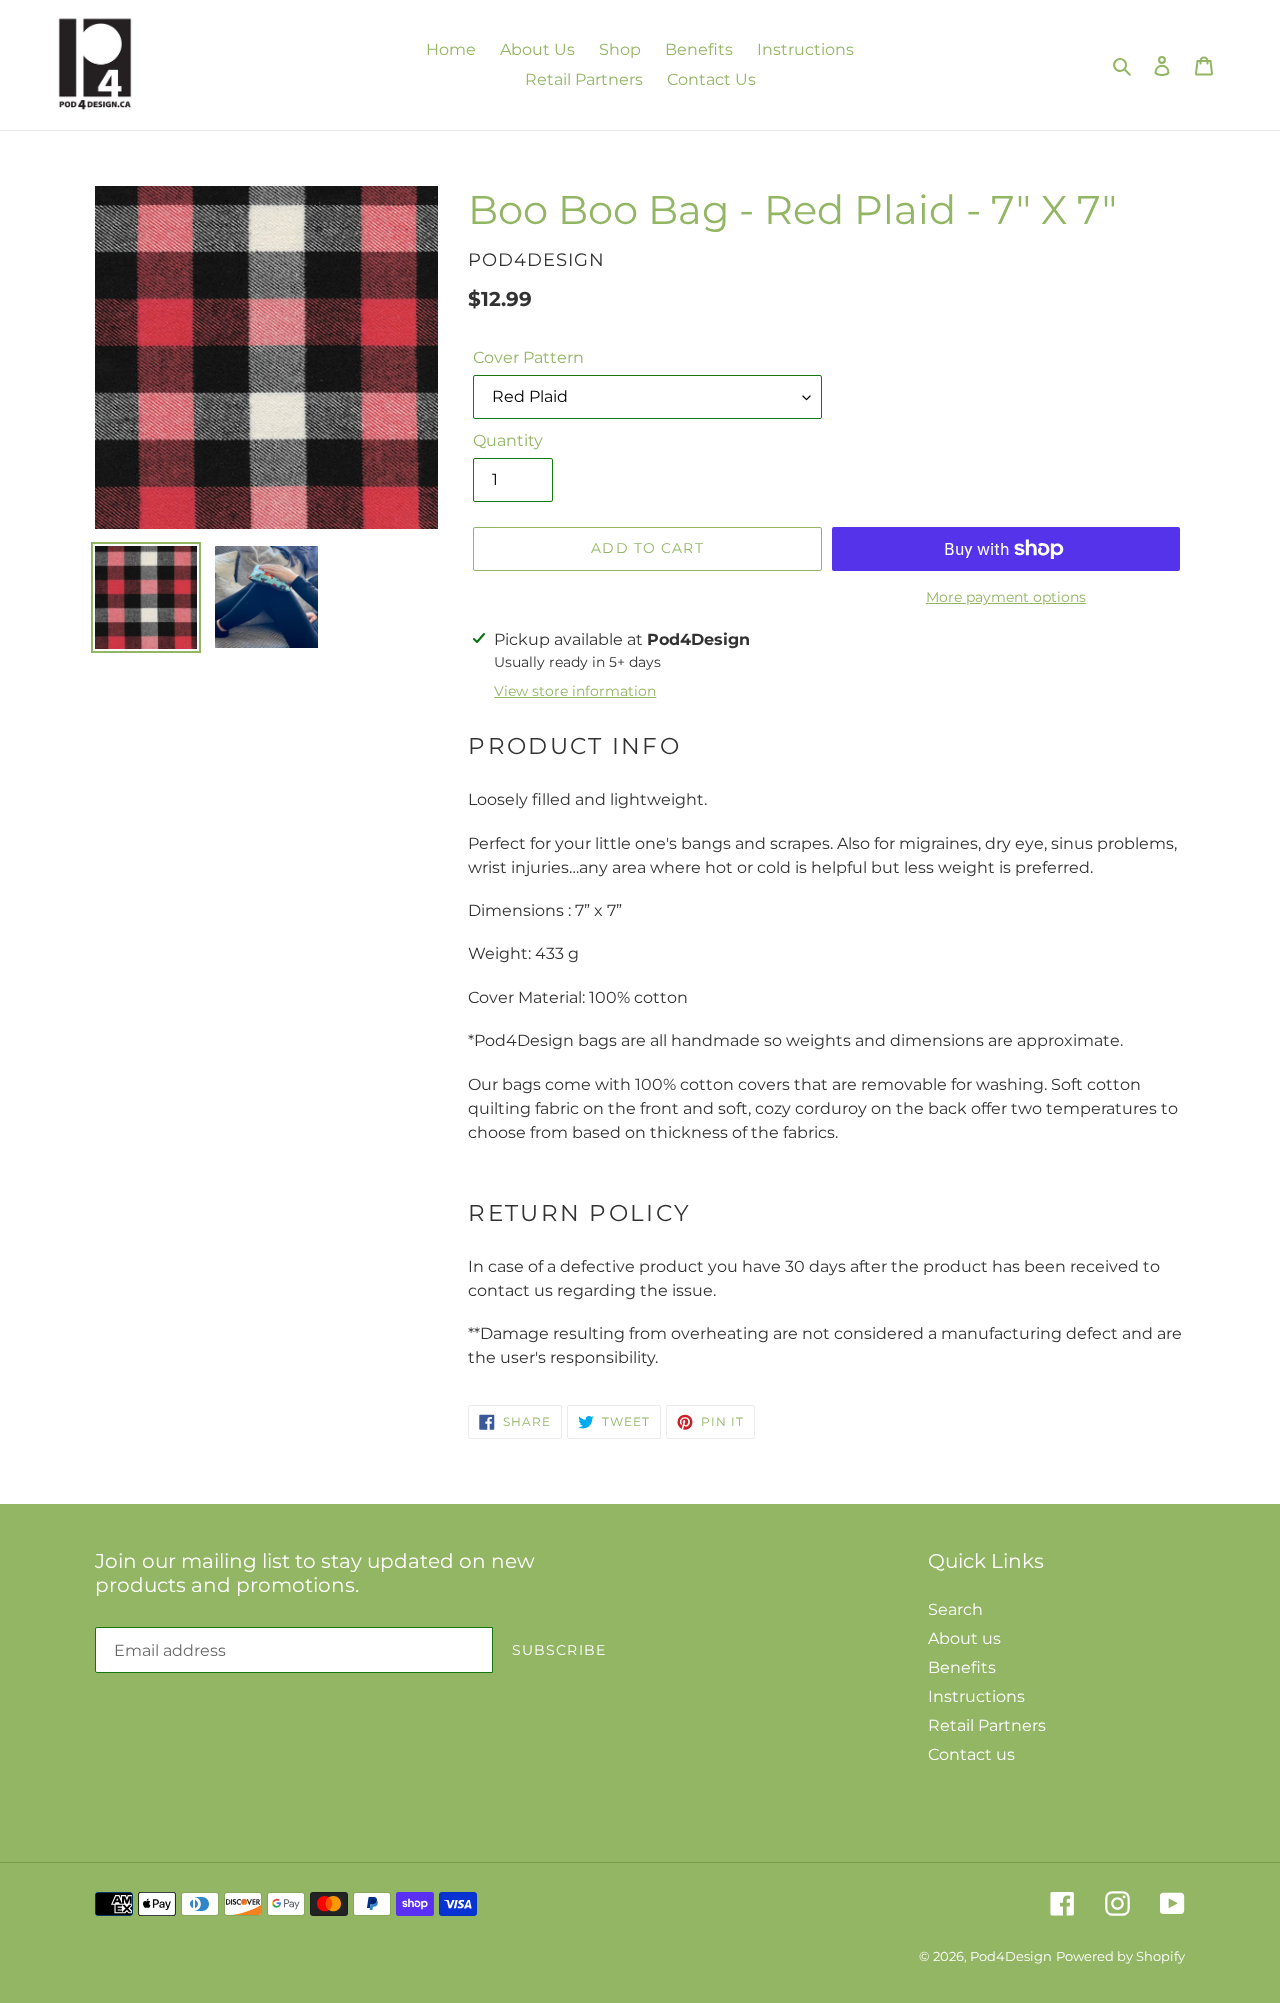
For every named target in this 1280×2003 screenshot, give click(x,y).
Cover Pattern (528, 357)
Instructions (976, 1696)
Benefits (962, 1667)
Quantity (508, 440)
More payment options (1006, 597)
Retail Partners (987, 1725)
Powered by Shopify (1120, 1956)
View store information (575, 691)
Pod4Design (1011, 1956)
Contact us (971, 1754)
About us (964, 1638)
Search (955, 1609)
